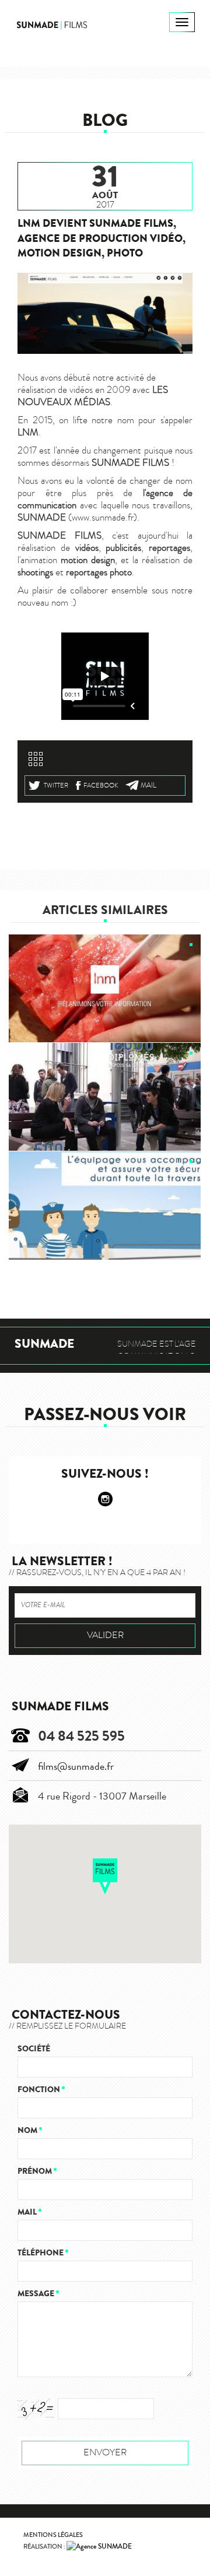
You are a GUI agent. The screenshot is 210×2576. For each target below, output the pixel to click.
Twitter (56, 786)
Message (38, 2294)
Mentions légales (53, 2535)
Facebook (101, 786)
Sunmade (44, 1344)
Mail (148, 785)
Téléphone (43, 2253)
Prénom (37, 2171)
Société (34, 2049)
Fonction (41, 2090)
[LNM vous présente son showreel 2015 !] (105, 989)
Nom (30, 2130)
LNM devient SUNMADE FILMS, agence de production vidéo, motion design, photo (101, 238)
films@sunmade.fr (76, 1766)
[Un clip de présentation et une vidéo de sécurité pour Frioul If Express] (105, 1206)
